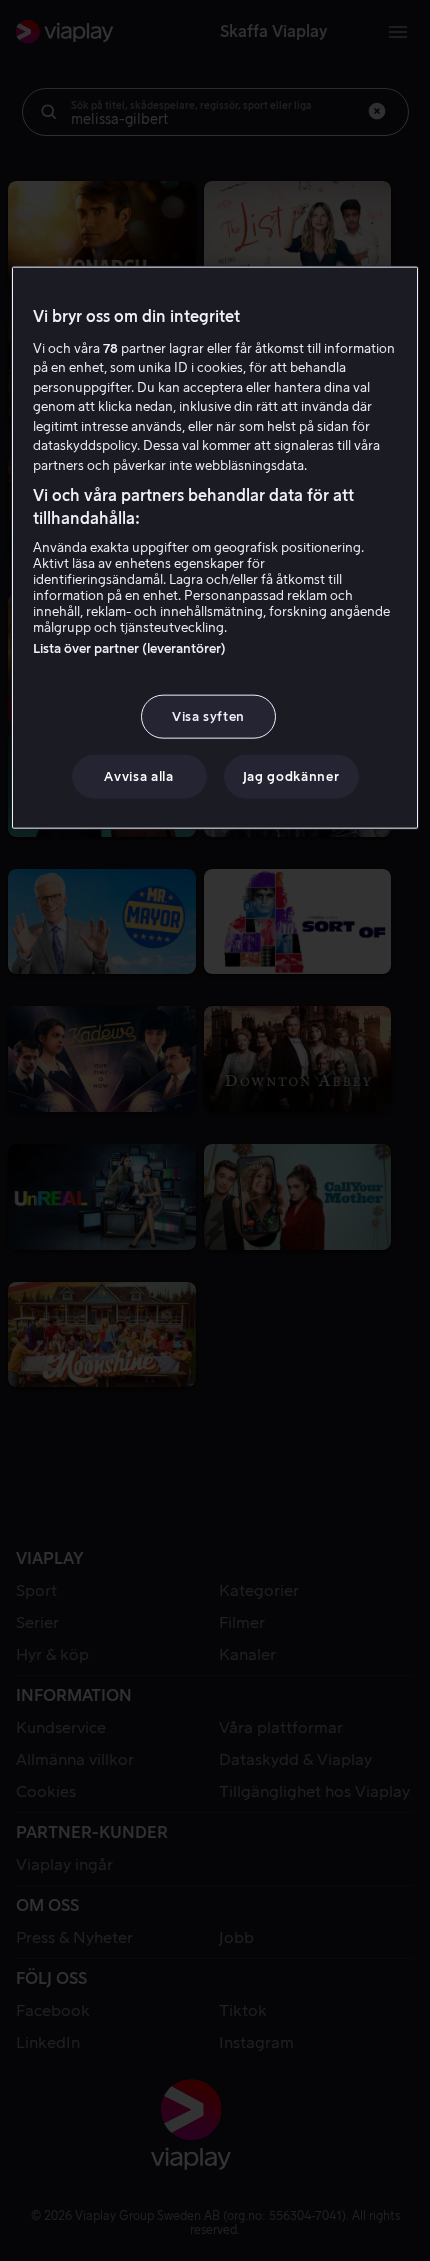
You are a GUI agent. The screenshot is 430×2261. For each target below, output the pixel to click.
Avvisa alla (138, 776)
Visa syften (208, 716)
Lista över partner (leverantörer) (129, 648)
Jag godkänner (291, 776)
